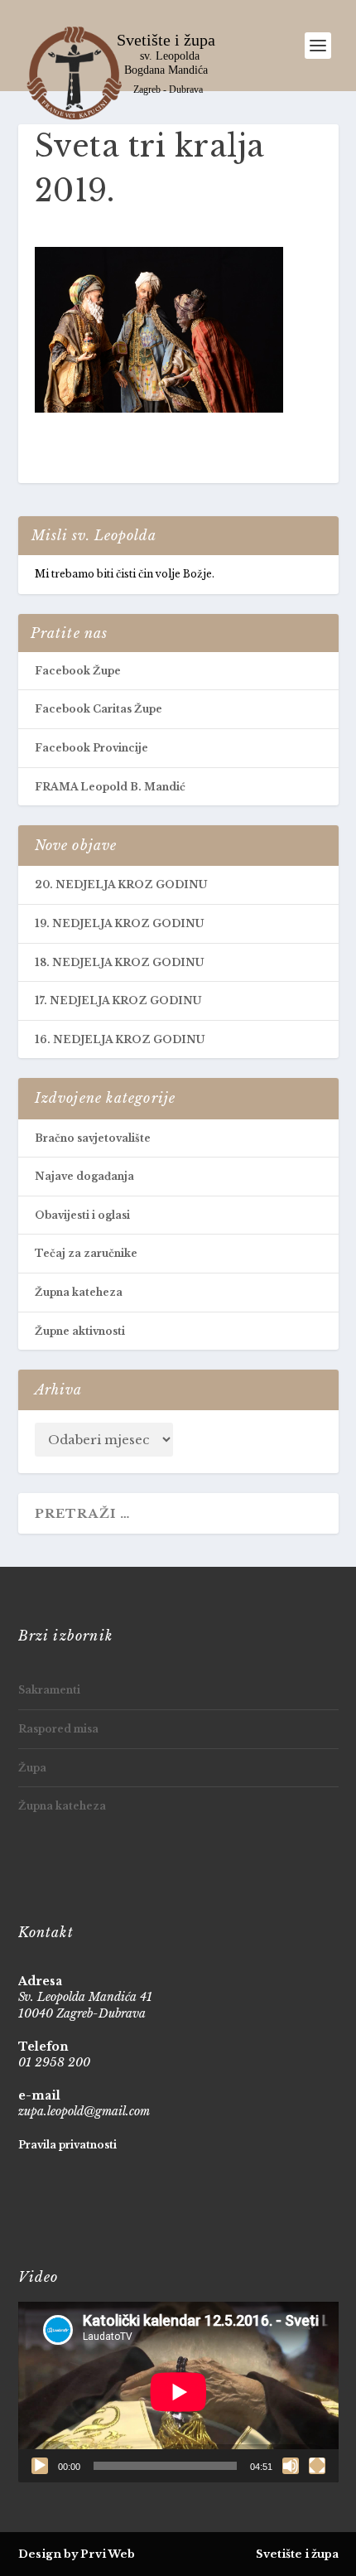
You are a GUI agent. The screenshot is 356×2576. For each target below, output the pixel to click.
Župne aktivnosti (80, 1331)
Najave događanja (84, 1176)
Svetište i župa (297, 2554)
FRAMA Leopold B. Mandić (110, 787)
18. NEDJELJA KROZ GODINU (119, 962)
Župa (32, 1768)
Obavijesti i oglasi (82, 1215)
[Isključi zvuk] (291, 2466)
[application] (178, 2392)
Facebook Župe (78, 671)
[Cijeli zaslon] (317, 2466)
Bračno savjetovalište (93, 1138)
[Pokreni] (40, 2466)
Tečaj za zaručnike (86, 1253)
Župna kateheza (79, 1292)
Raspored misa (58, 1729)
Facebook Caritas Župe (99, 709)
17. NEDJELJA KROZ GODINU (118, 1000)
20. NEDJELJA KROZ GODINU (121, 884)
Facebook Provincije (91, 748)
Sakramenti (49, 1690)
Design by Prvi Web (77, 2554)
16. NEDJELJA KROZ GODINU (120, 1039)
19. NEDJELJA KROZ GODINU (119, 923)
